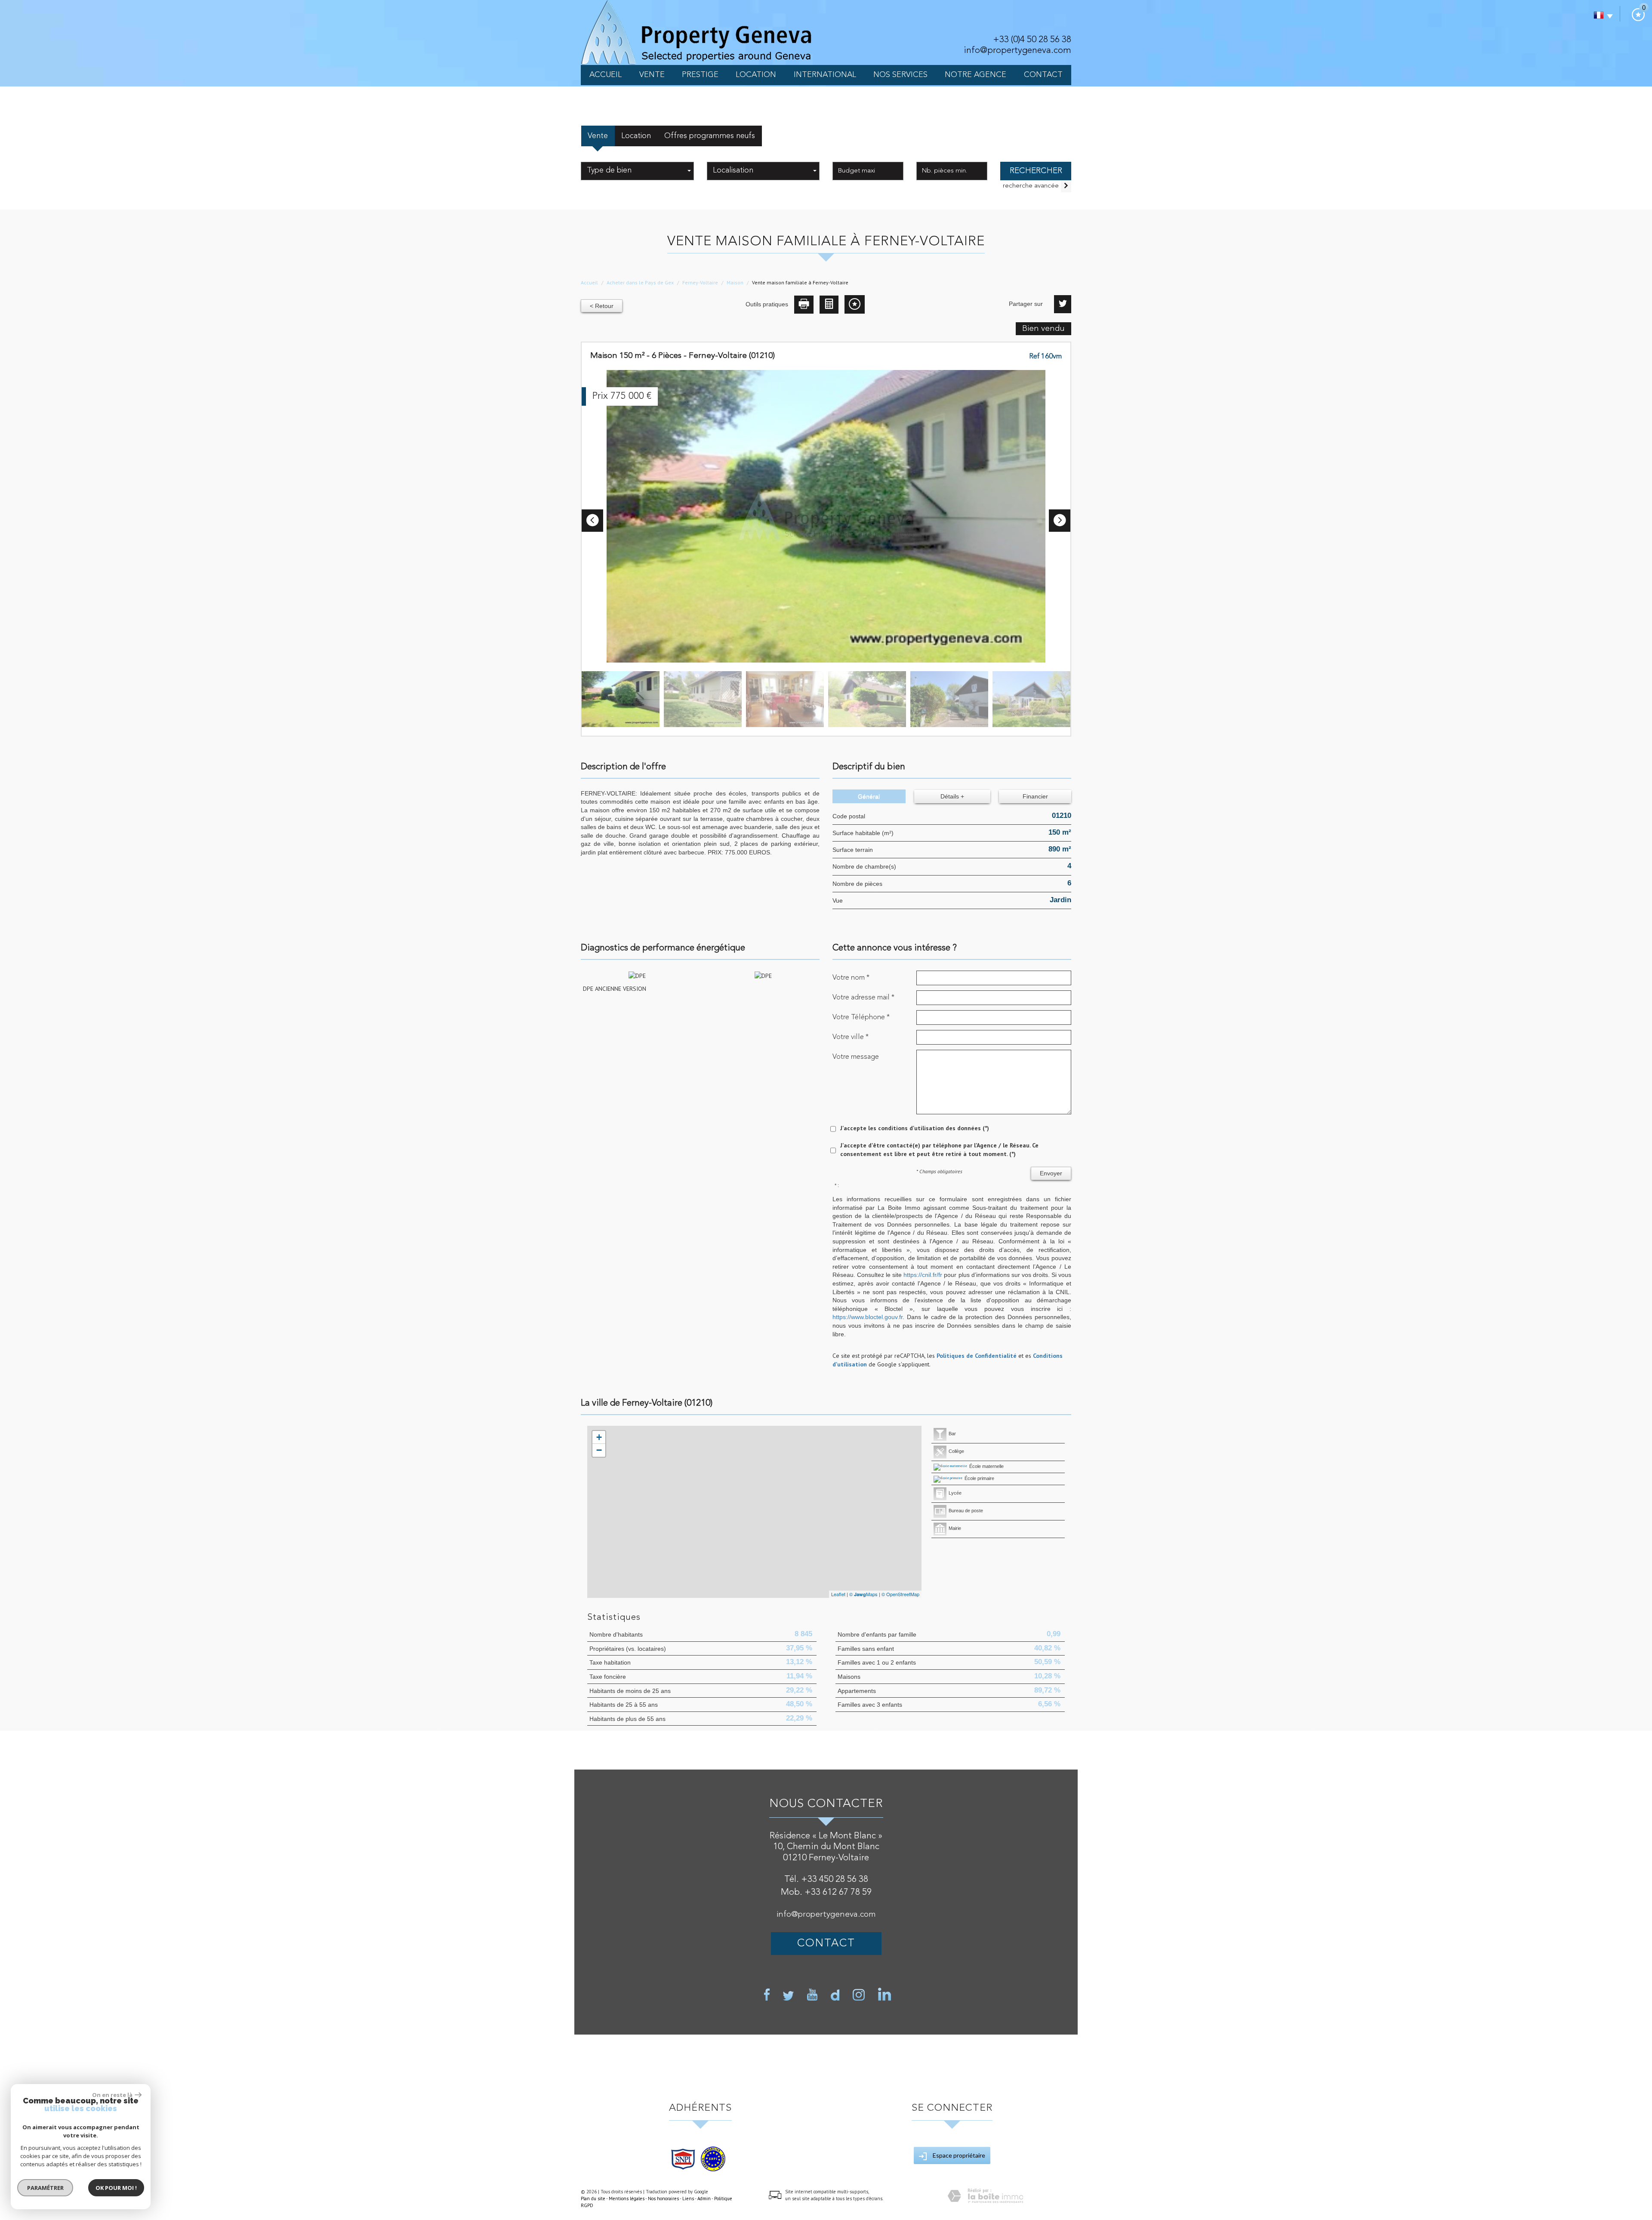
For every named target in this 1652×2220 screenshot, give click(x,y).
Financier (1035, 796)
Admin (704, 2198)
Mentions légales (627, 2198)
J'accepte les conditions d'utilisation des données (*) (915, 1128)
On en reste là (112, 2095)
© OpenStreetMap (900, 1594)
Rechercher (1036, 171)
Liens (688, 2198)
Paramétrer (45, 2188)
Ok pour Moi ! (116, 2188)
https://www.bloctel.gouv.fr (868, 1317)
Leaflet (838, 1594)
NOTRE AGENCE (975, 75)
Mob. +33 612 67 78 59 (826, 1892)
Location (756, 75)
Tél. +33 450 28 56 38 (826, 1879)
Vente (652, 75)
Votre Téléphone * (861, 1017)
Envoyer (1051, 1173)
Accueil (606, 75)
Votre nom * (851, 978)
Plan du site (593, 2198)
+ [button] (599, 1437)
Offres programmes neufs (710, 136)
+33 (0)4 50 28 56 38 (1032, 40)
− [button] (599, 1450)
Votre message (856, 1057)
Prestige (700, 75)
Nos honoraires (663, 2198)
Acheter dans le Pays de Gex (640, 282)
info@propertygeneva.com (1017, 51)
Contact (1043, 75)
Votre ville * (851, 1037)
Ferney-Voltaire (700, 282)
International (825, 75)
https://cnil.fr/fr (923, 1275)
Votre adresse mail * (863, 997)
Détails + (952, 796)
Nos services (900, 75)
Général (869, 796)
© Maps (863, 1594)
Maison (735, 282)
